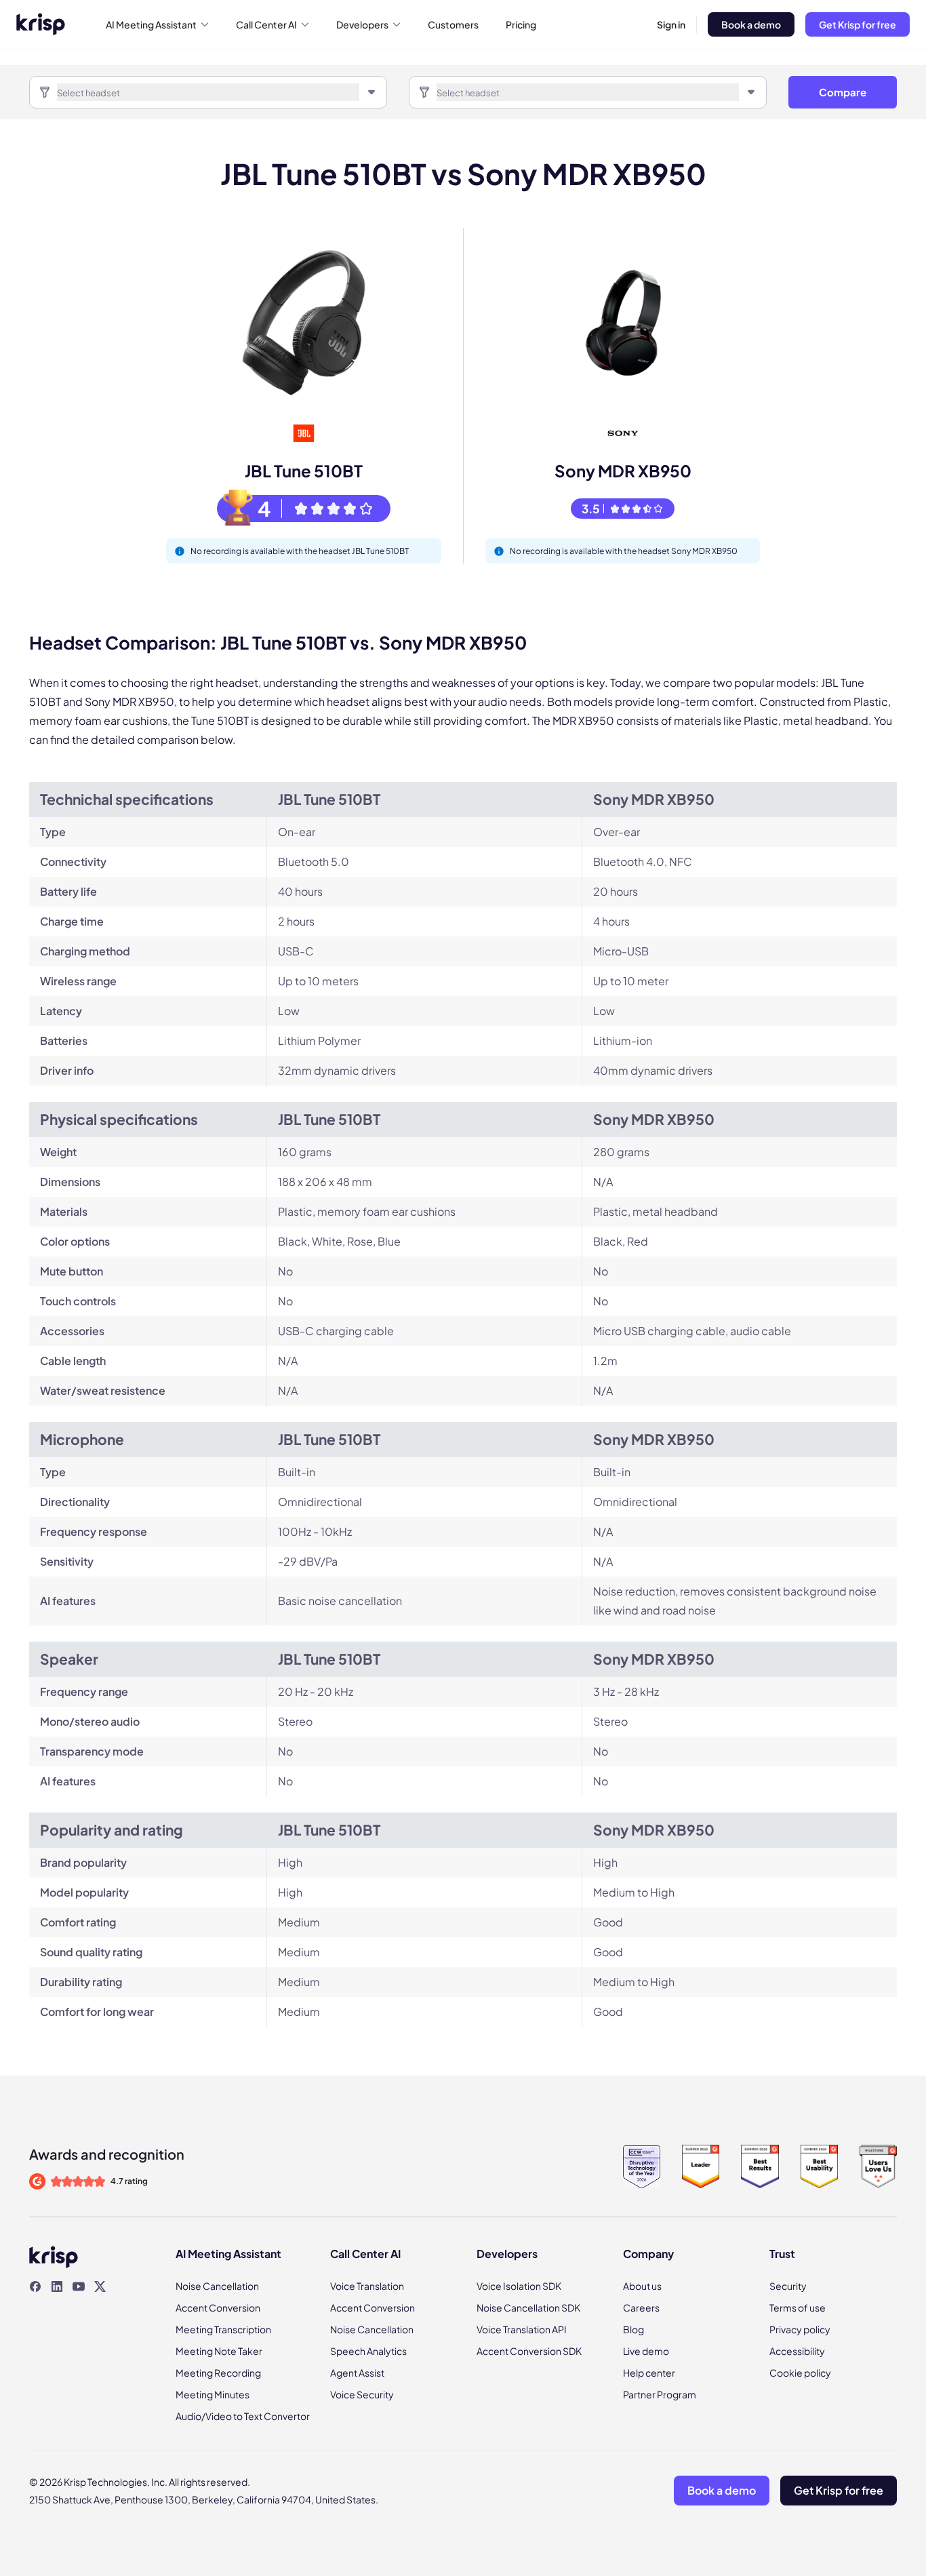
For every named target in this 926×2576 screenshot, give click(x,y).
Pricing (521, 24)
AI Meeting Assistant (151, 24)
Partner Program (660, 2394)
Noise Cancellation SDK (528, 2307)
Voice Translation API (522, 2329)
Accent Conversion (218, 2307)
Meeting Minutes (213, 2394)
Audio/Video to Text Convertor (243, 2416)
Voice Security (362, 2394)
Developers (362, 24)
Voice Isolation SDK (519, 2286)
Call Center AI (266, 24)
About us (642, 2286)
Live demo (646, 2351)
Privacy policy (800, 2329)
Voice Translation (367, 2286)
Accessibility (797, 2351)
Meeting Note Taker (219, 2351)
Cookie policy (800, 2373)
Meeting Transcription (223, 2329)
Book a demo (751, 24)
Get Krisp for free (858, 24)
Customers (453, 24)
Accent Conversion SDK (529, 2351)
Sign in (671, 24)
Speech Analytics (368, 2351)
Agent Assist (357, 2373)
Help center (649, 2373)
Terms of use (798, 2307)
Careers (641, 2307)
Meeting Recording (218, 2373)
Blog (633, 2329)
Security (788, 2286)
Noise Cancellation (217, 2286)
